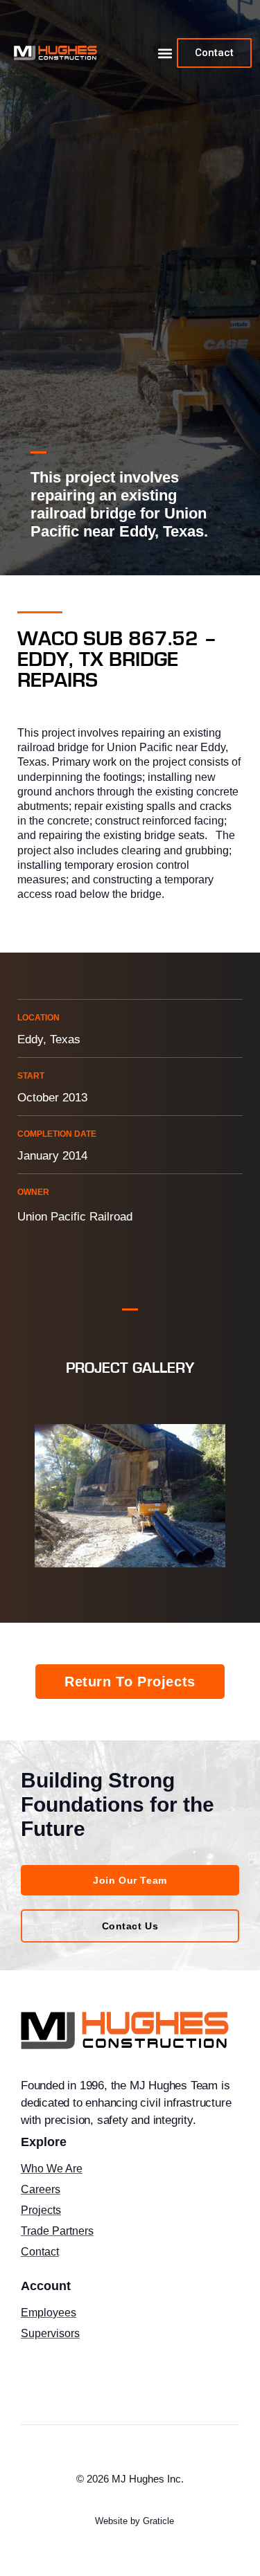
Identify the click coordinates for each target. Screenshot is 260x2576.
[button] (165, 53)
